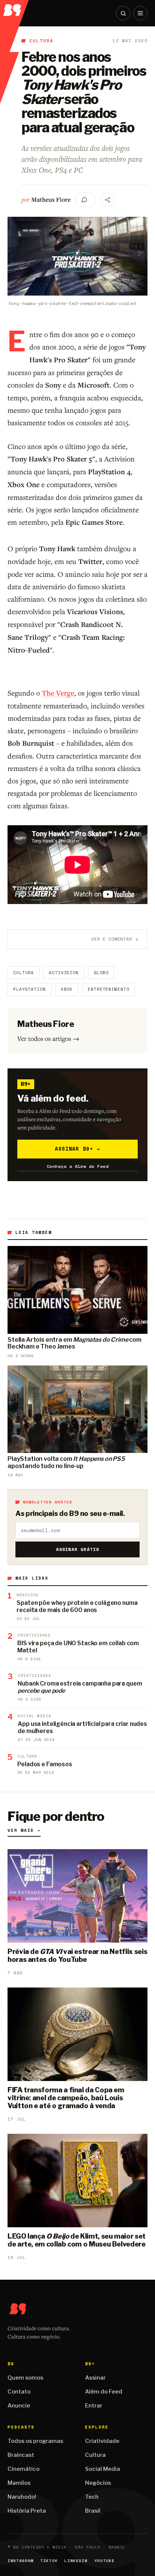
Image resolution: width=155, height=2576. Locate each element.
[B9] (15, 8)
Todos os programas (35, 2441)
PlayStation (30, 989)
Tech (92, 2497)
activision (64, 973)
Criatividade (102, 2441)
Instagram (21, 2561)
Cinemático (24, 2469)
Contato (19, 2392)
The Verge (58, 693)
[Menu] (140, 13)
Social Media (103, 2469)
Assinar (95, 2378)
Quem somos (25, 2378)
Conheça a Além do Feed (78, 1166)
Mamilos (19, 2483)
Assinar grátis (78, 1549)
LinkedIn (76, 2561)
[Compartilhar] (108, 200)
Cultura (41, 41)
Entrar (94, 2406)
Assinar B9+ (78, 1149)
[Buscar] (123, 13)
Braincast (21, 2455)
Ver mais (24, 1830)
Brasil (93, 2511)
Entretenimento (108, 989)
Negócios (98, 2483)
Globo (101, 973)
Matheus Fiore (51, 199)
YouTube (105, 2561)
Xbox (67, 989)
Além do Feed (104, 2392)
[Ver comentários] (86, 200)
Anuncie (19, 2406)
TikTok (49, 2561)
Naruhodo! (22, 2497)
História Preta (27, 2511)
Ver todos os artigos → (48, 1038)
